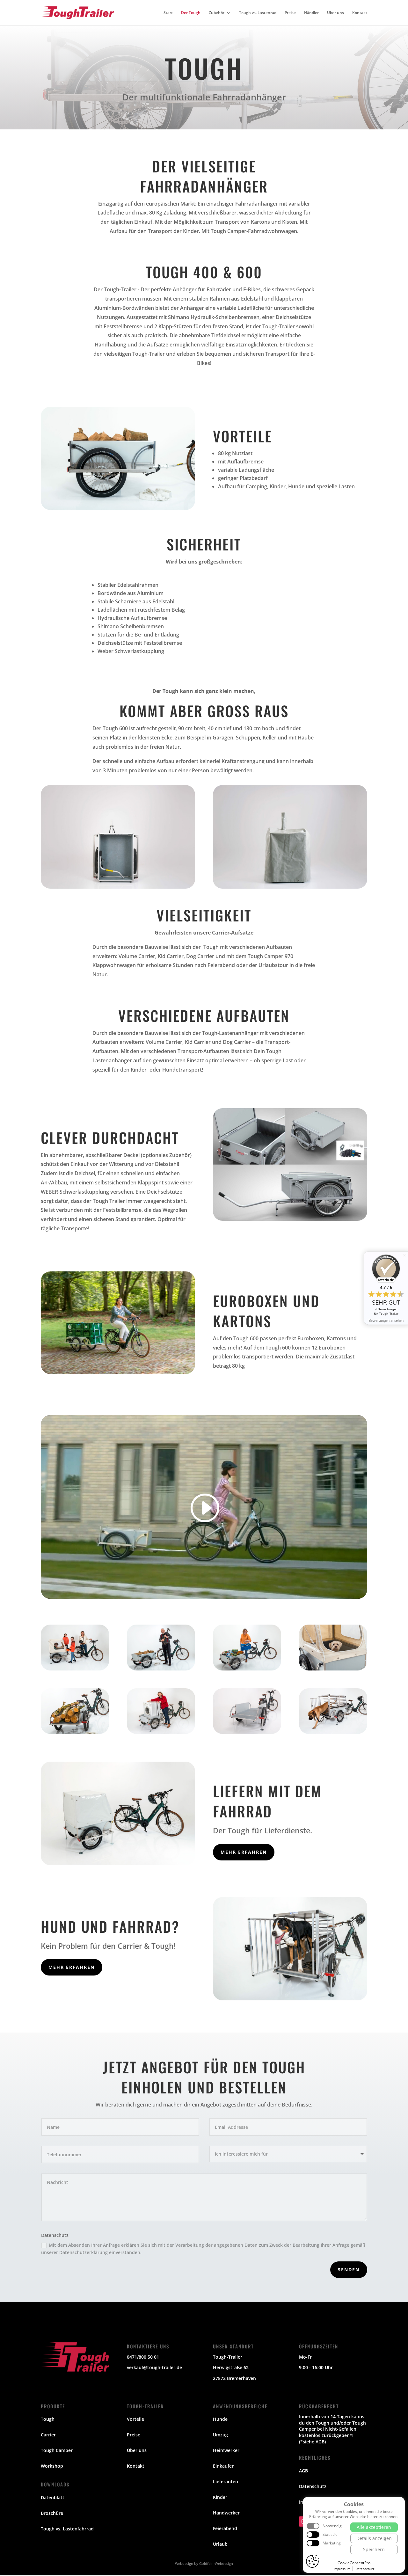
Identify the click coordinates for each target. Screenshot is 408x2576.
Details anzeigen (374, 2538)
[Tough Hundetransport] (333, 1669)
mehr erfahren (244, 1852)
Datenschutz (313, 2486)
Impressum (342, 2569)
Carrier (48, 2435)
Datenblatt (53, 2497)
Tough (48, 2419)
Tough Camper (57, 2450)
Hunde (220, 2419)
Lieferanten (226, 2481)
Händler (311, 13)
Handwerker (226, 2513)
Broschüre (52, 2513)
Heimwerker (226, 2450)
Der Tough (191, 13)
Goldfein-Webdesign (216, 2563)
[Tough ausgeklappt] (247, 1732)
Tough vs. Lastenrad (258, 13)
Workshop (52, 2466)
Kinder (220, 2497)
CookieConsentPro (354, 2563)
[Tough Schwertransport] (161, 1732)
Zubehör (217, 13)
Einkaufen (224, 2466)
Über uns (335, 13)
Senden (349, 2270)
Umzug (220, 2435)
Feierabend (225, 2528)
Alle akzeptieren (374, 2527)
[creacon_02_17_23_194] (333, 1732)
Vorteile (135, 2419)
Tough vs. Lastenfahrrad (67, 2529)
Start (168, 13)
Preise (290, 13)
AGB (303, 2471)
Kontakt (360, 13)
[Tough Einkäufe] (247, 1669)
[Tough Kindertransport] (75, 1669)
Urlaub (220, 2544)
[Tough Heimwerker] (161, 1669)
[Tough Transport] (75, 1732)
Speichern (374, 2549)
